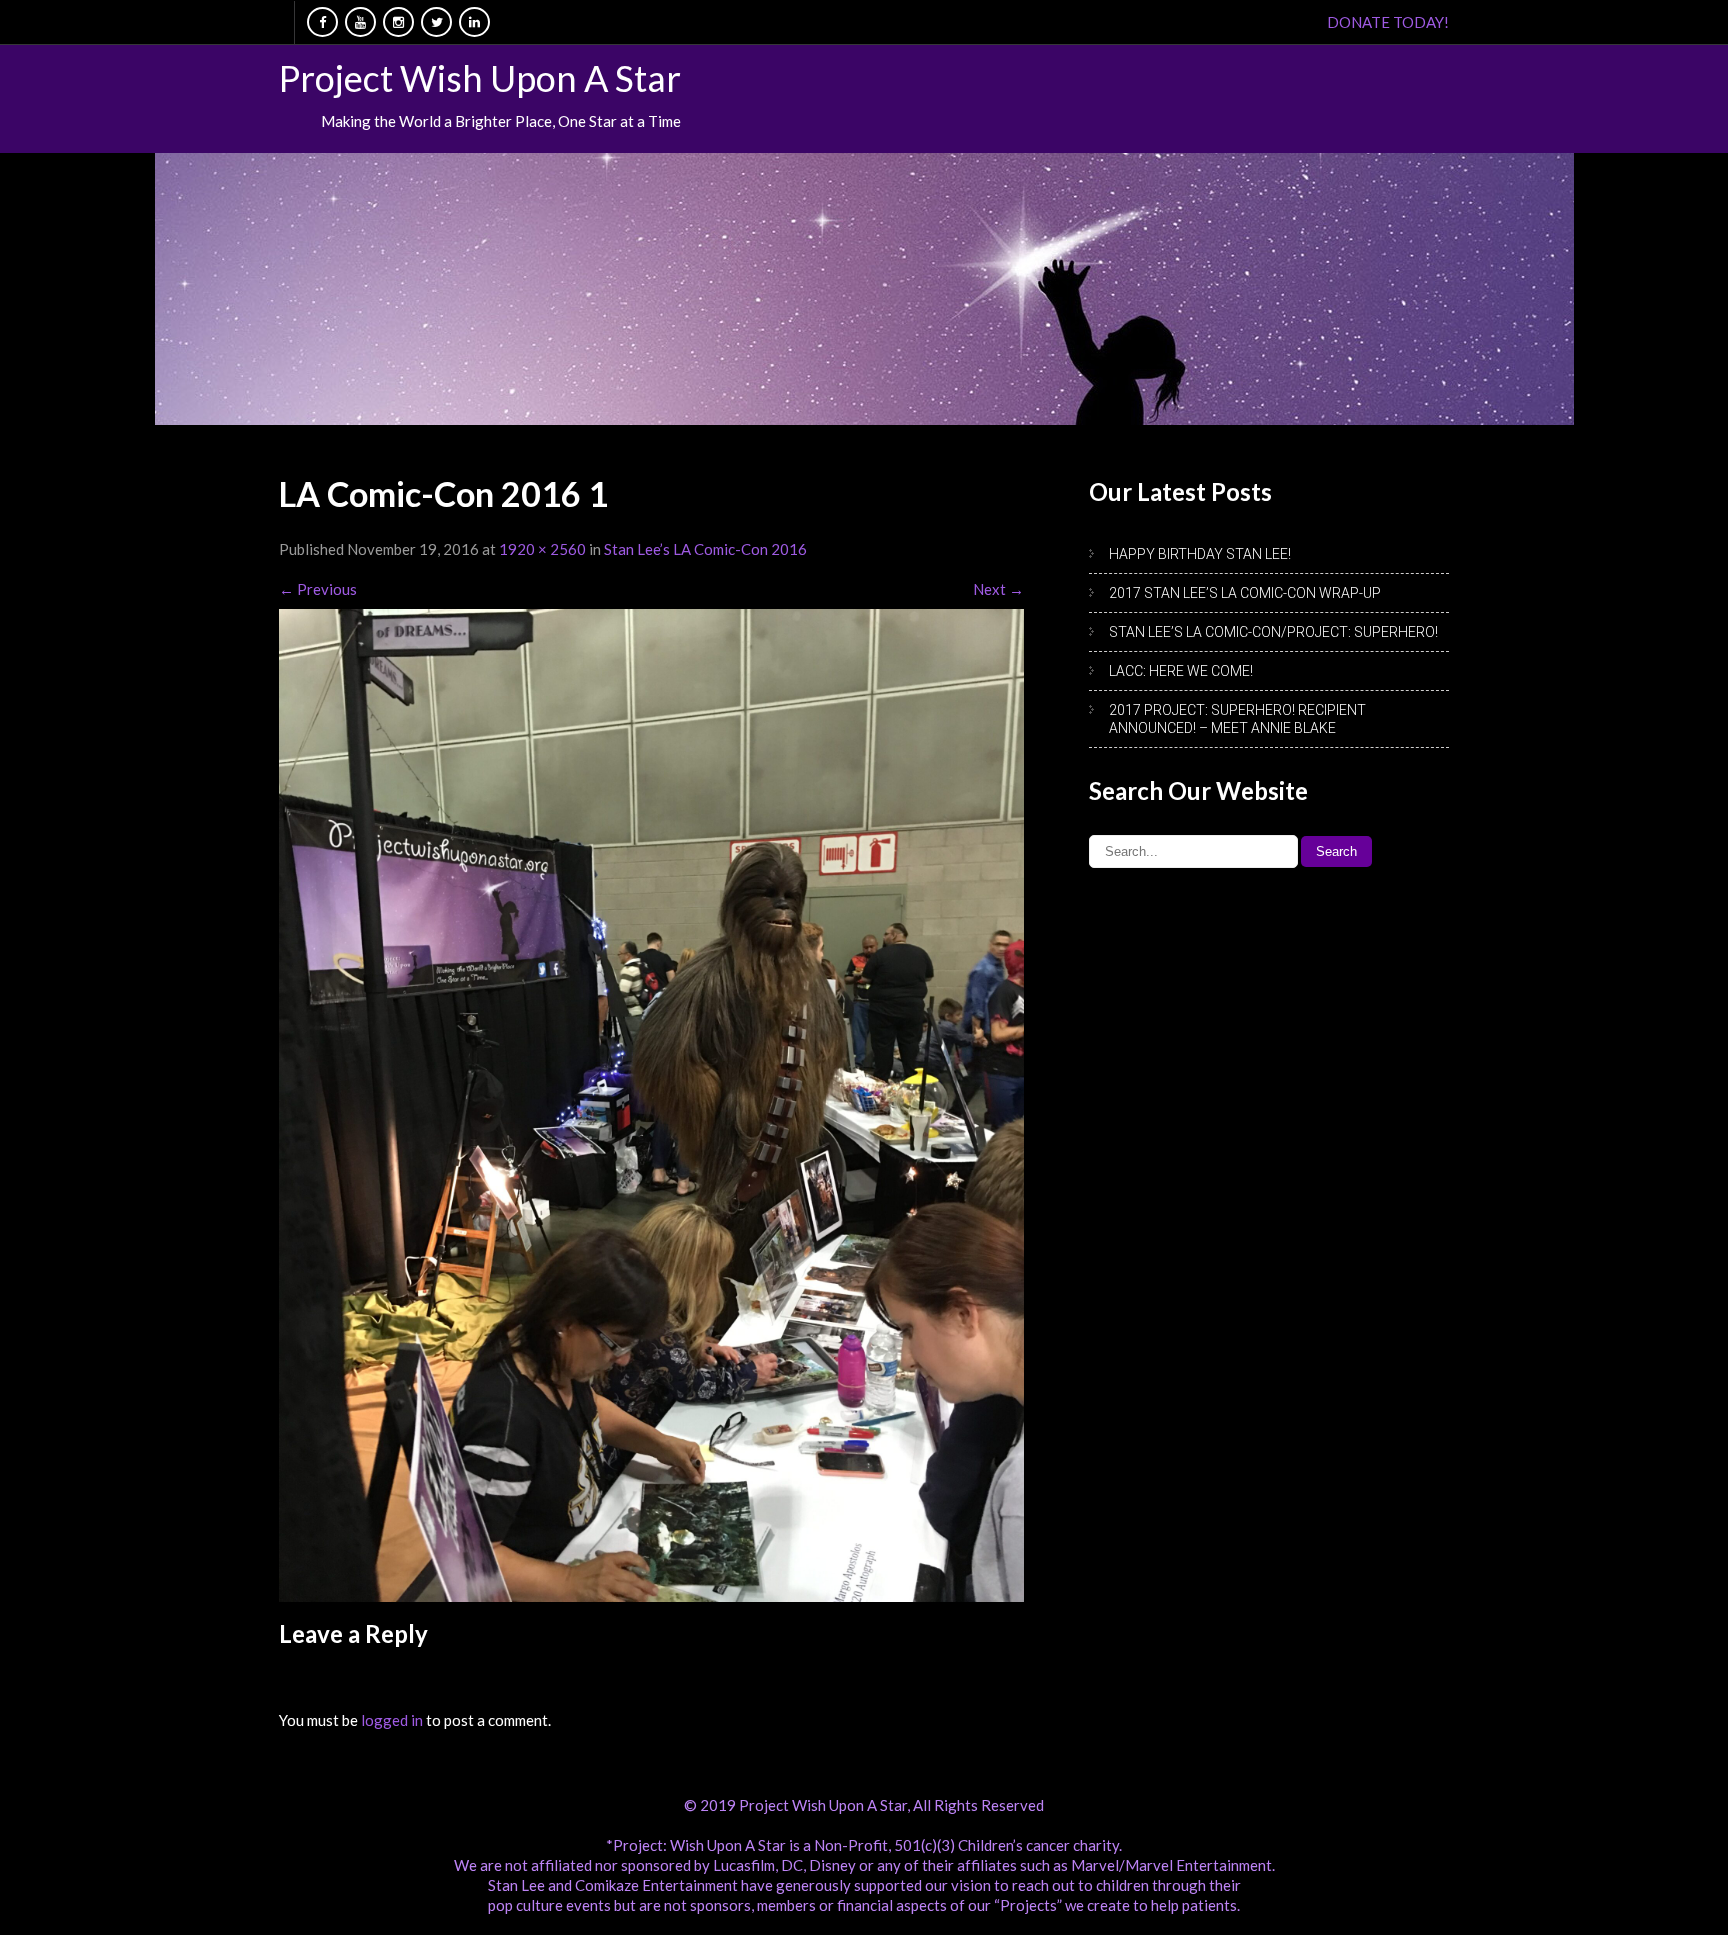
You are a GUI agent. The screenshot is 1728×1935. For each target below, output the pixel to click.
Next (998, 589)
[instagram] (398, 22)
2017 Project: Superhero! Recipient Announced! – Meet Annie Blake (1237, 719)
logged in (392, 1720)
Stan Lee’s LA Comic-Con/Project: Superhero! (1273, 632)
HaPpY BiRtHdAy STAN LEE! (1200, 554)
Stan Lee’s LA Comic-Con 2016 (705, 549)
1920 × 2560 (542, 549)
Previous (318, 589)
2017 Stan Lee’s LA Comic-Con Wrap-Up (1245, 593)
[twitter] (436, 22)
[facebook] (322, 22)
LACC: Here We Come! (1181, 671)
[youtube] (360, 22)
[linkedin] (474, 22)
